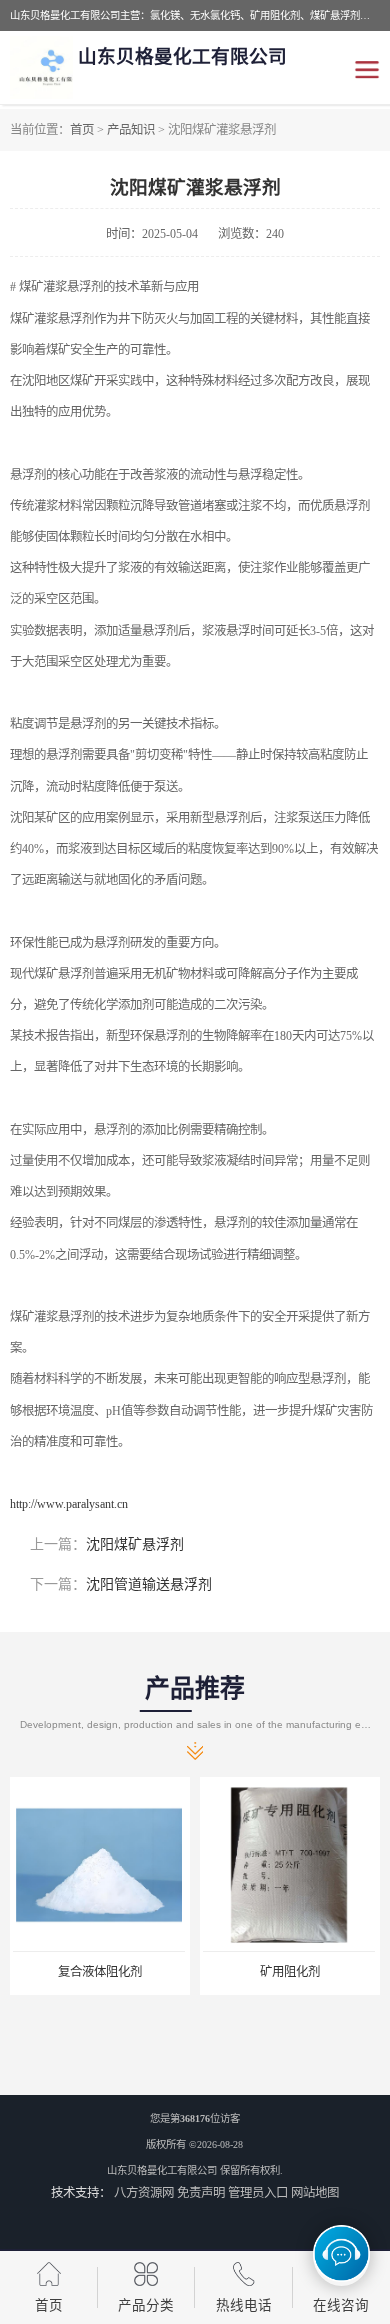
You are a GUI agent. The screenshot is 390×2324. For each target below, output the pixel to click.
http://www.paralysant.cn (69, 1504)
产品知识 (131, 130)
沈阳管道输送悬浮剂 (149, 1584)
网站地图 (315, 2193)
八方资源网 (144, 2193)
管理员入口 (258, 2193)
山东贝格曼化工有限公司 (162, 2170)
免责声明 (201, 2193)
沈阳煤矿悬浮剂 (135, 1544)
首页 (82, 130)
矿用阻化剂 (290, 1972)
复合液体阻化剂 (100, 1972)
